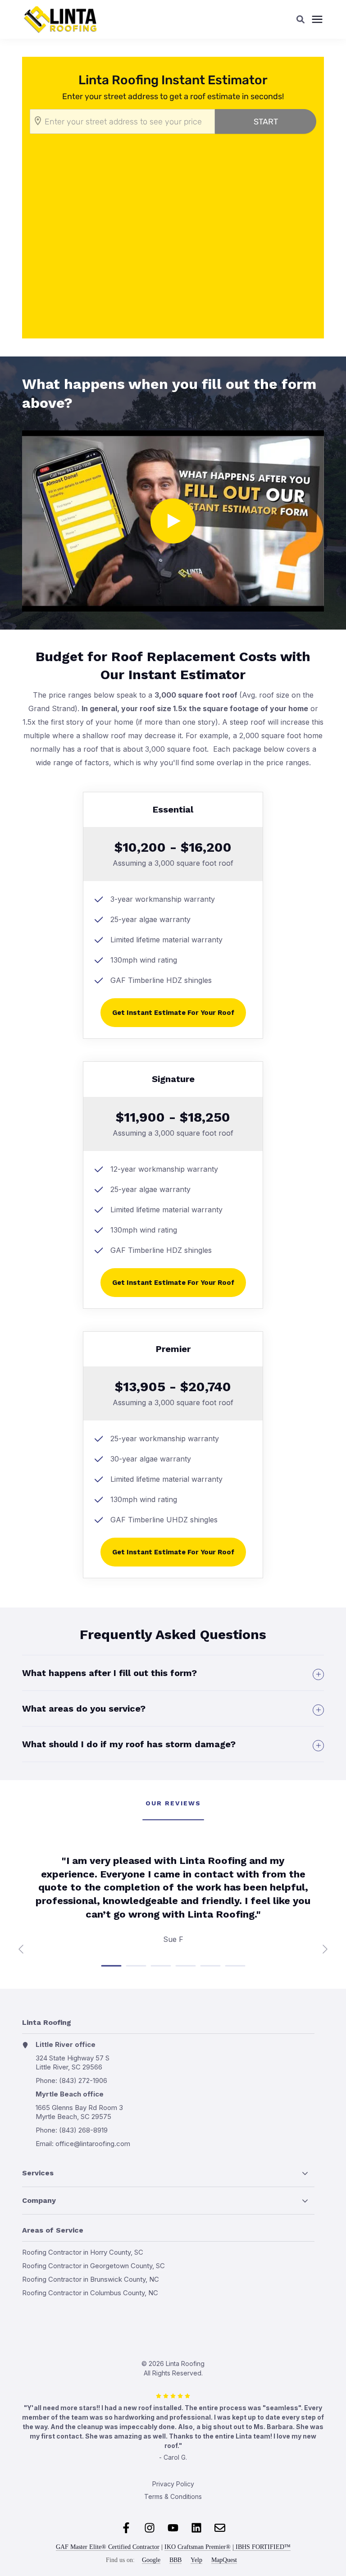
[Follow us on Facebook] (126, 2528)
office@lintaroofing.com (93, 2144)
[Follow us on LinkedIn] (196, 2528)
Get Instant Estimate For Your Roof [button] (173, 1013)
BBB (175, 2560)
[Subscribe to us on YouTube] (173, 2528)
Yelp (196, 2560)
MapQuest (224, 2560)
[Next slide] (324, 1949)
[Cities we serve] (93, 2311)
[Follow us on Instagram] (150, 2528)
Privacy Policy (173, 2484)
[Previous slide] (22, 1949)
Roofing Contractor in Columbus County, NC (90, 2293)
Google (151, 2560)
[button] (300, 19)
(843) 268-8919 (83, 2130)
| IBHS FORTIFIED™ (262, 2547)
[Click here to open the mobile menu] (317, 20)
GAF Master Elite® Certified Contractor (108, 2547)
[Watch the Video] (173, 521)
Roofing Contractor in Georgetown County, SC (93, 2266)
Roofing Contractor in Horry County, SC (83, 2252)
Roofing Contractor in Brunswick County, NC (91, 2279)
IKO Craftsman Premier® (198, 2547)
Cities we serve (23, 2311)
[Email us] (220, 2528)
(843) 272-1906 (83, 2080)
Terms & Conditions (173, 2496)
